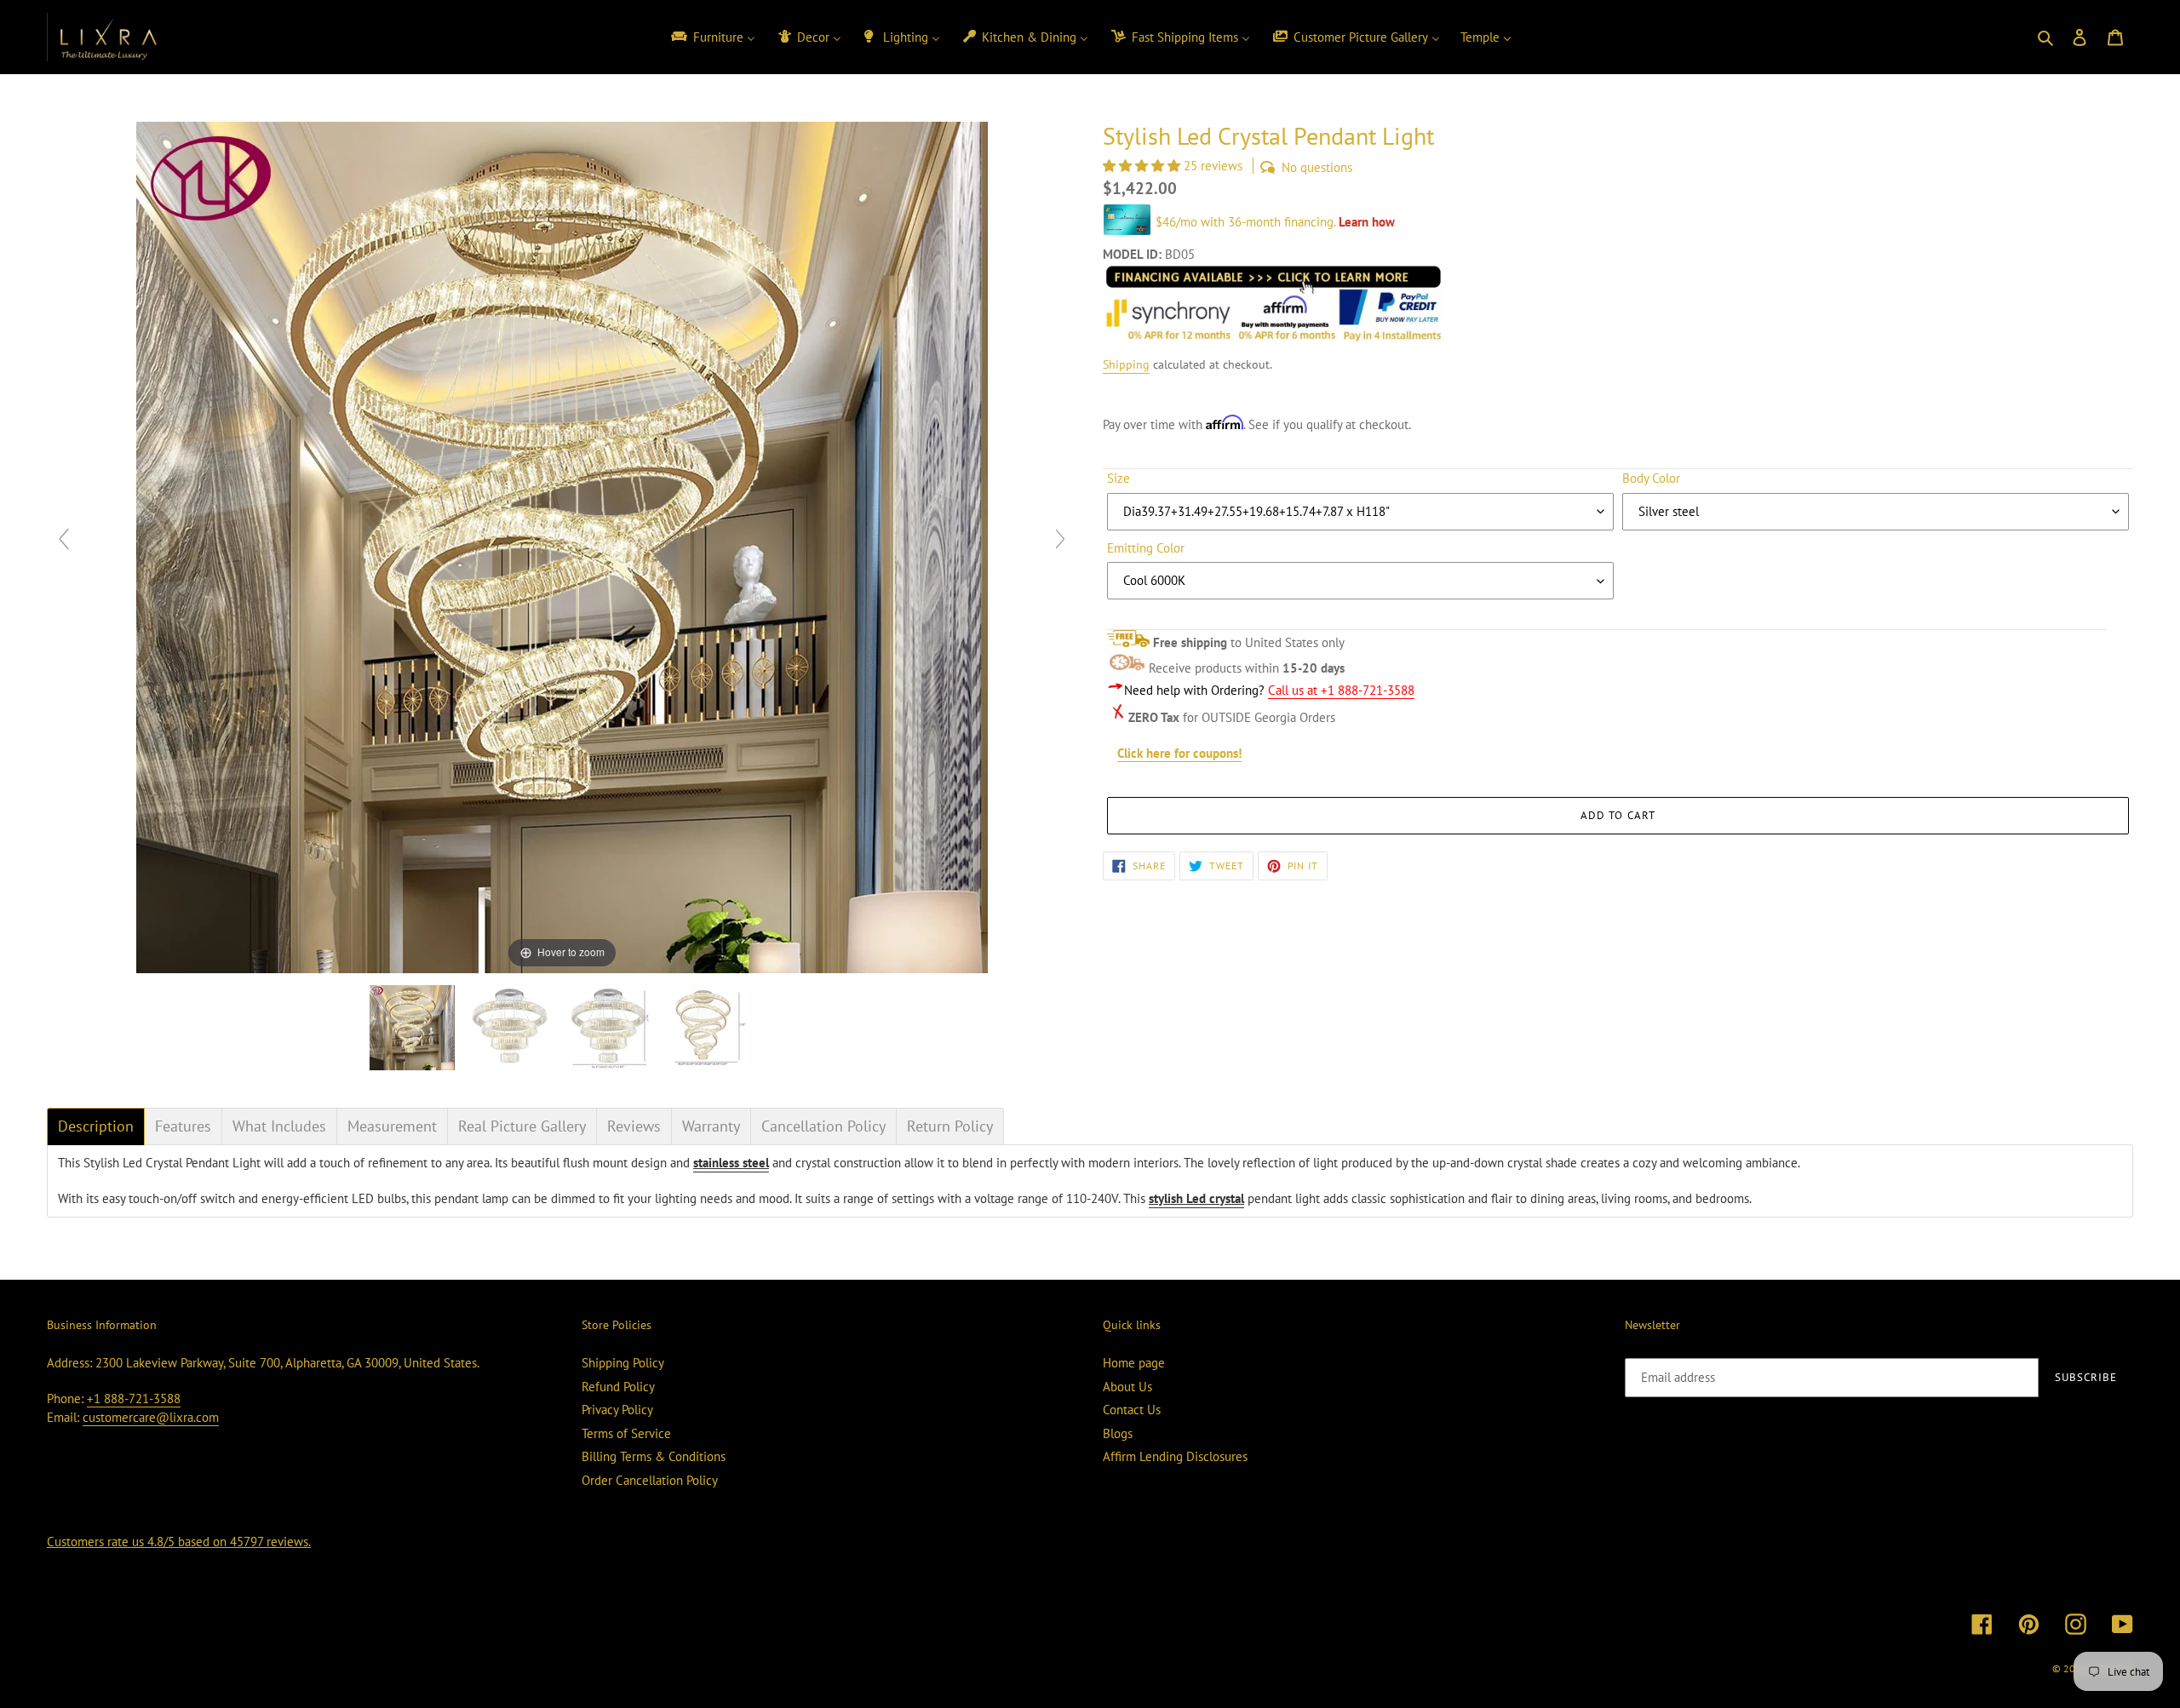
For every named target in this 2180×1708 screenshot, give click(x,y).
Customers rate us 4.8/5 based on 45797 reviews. (179, 1542)
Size (1119, 478)
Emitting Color (1146, 548)
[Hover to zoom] (562, 546)
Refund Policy (618, 1387)
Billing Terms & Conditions (654, 1456)
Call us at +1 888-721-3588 (1341, 690)
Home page (1134, 1363)
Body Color (1651, 478)
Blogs (1118, 1433)
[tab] (96, 1126)
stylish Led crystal (1196, 1198)
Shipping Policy (623, 1363)
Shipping (1126, 364)
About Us (1127, 1387)
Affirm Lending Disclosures (1175, 1456)
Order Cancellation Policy (650, 1480)
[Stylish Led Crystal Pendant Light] (611, 1028)
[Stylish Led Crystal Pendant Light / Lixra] (414, 1028)
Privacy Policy (617, 1410)
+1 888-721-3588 (134, 1398)
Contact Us (1132, 1410)
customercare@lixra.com (151, 1417)
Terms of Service (626, 1433)
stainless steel (731, 1163)
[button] (1143, 166)
